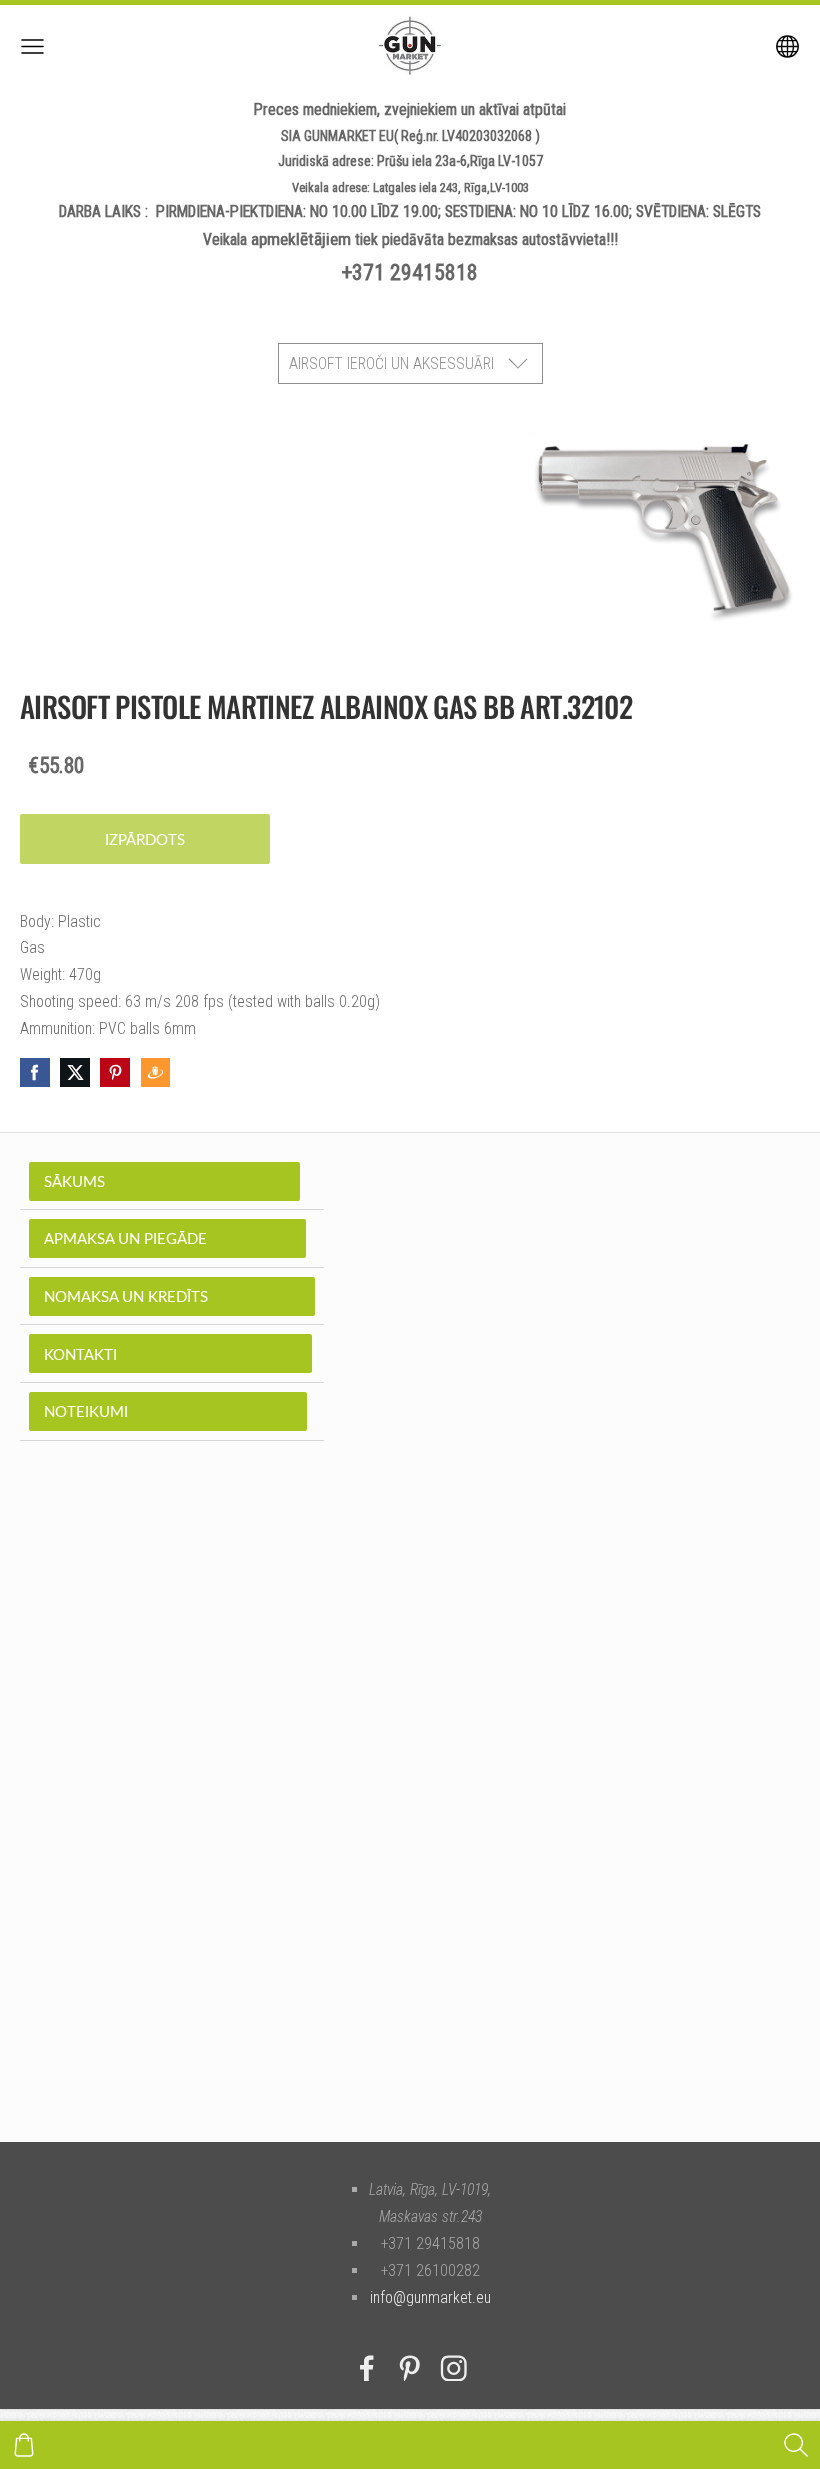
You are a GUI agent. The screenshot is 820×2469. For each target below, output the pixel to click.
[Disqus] (410, 1821)
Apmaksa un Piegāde (167, 1238)
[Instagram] (454, 2368)
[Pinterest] (410, 2368)
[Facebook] (367, 2368)
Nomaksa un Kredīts (172, 1296)
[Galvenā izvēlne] (32, 46)
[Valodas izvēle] (787, 46)
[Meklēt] (796, 2445)
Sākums (164, 1181)
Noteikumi (168, 1411)
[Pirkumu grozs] (24, 2445)
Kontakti (170, 1354)
